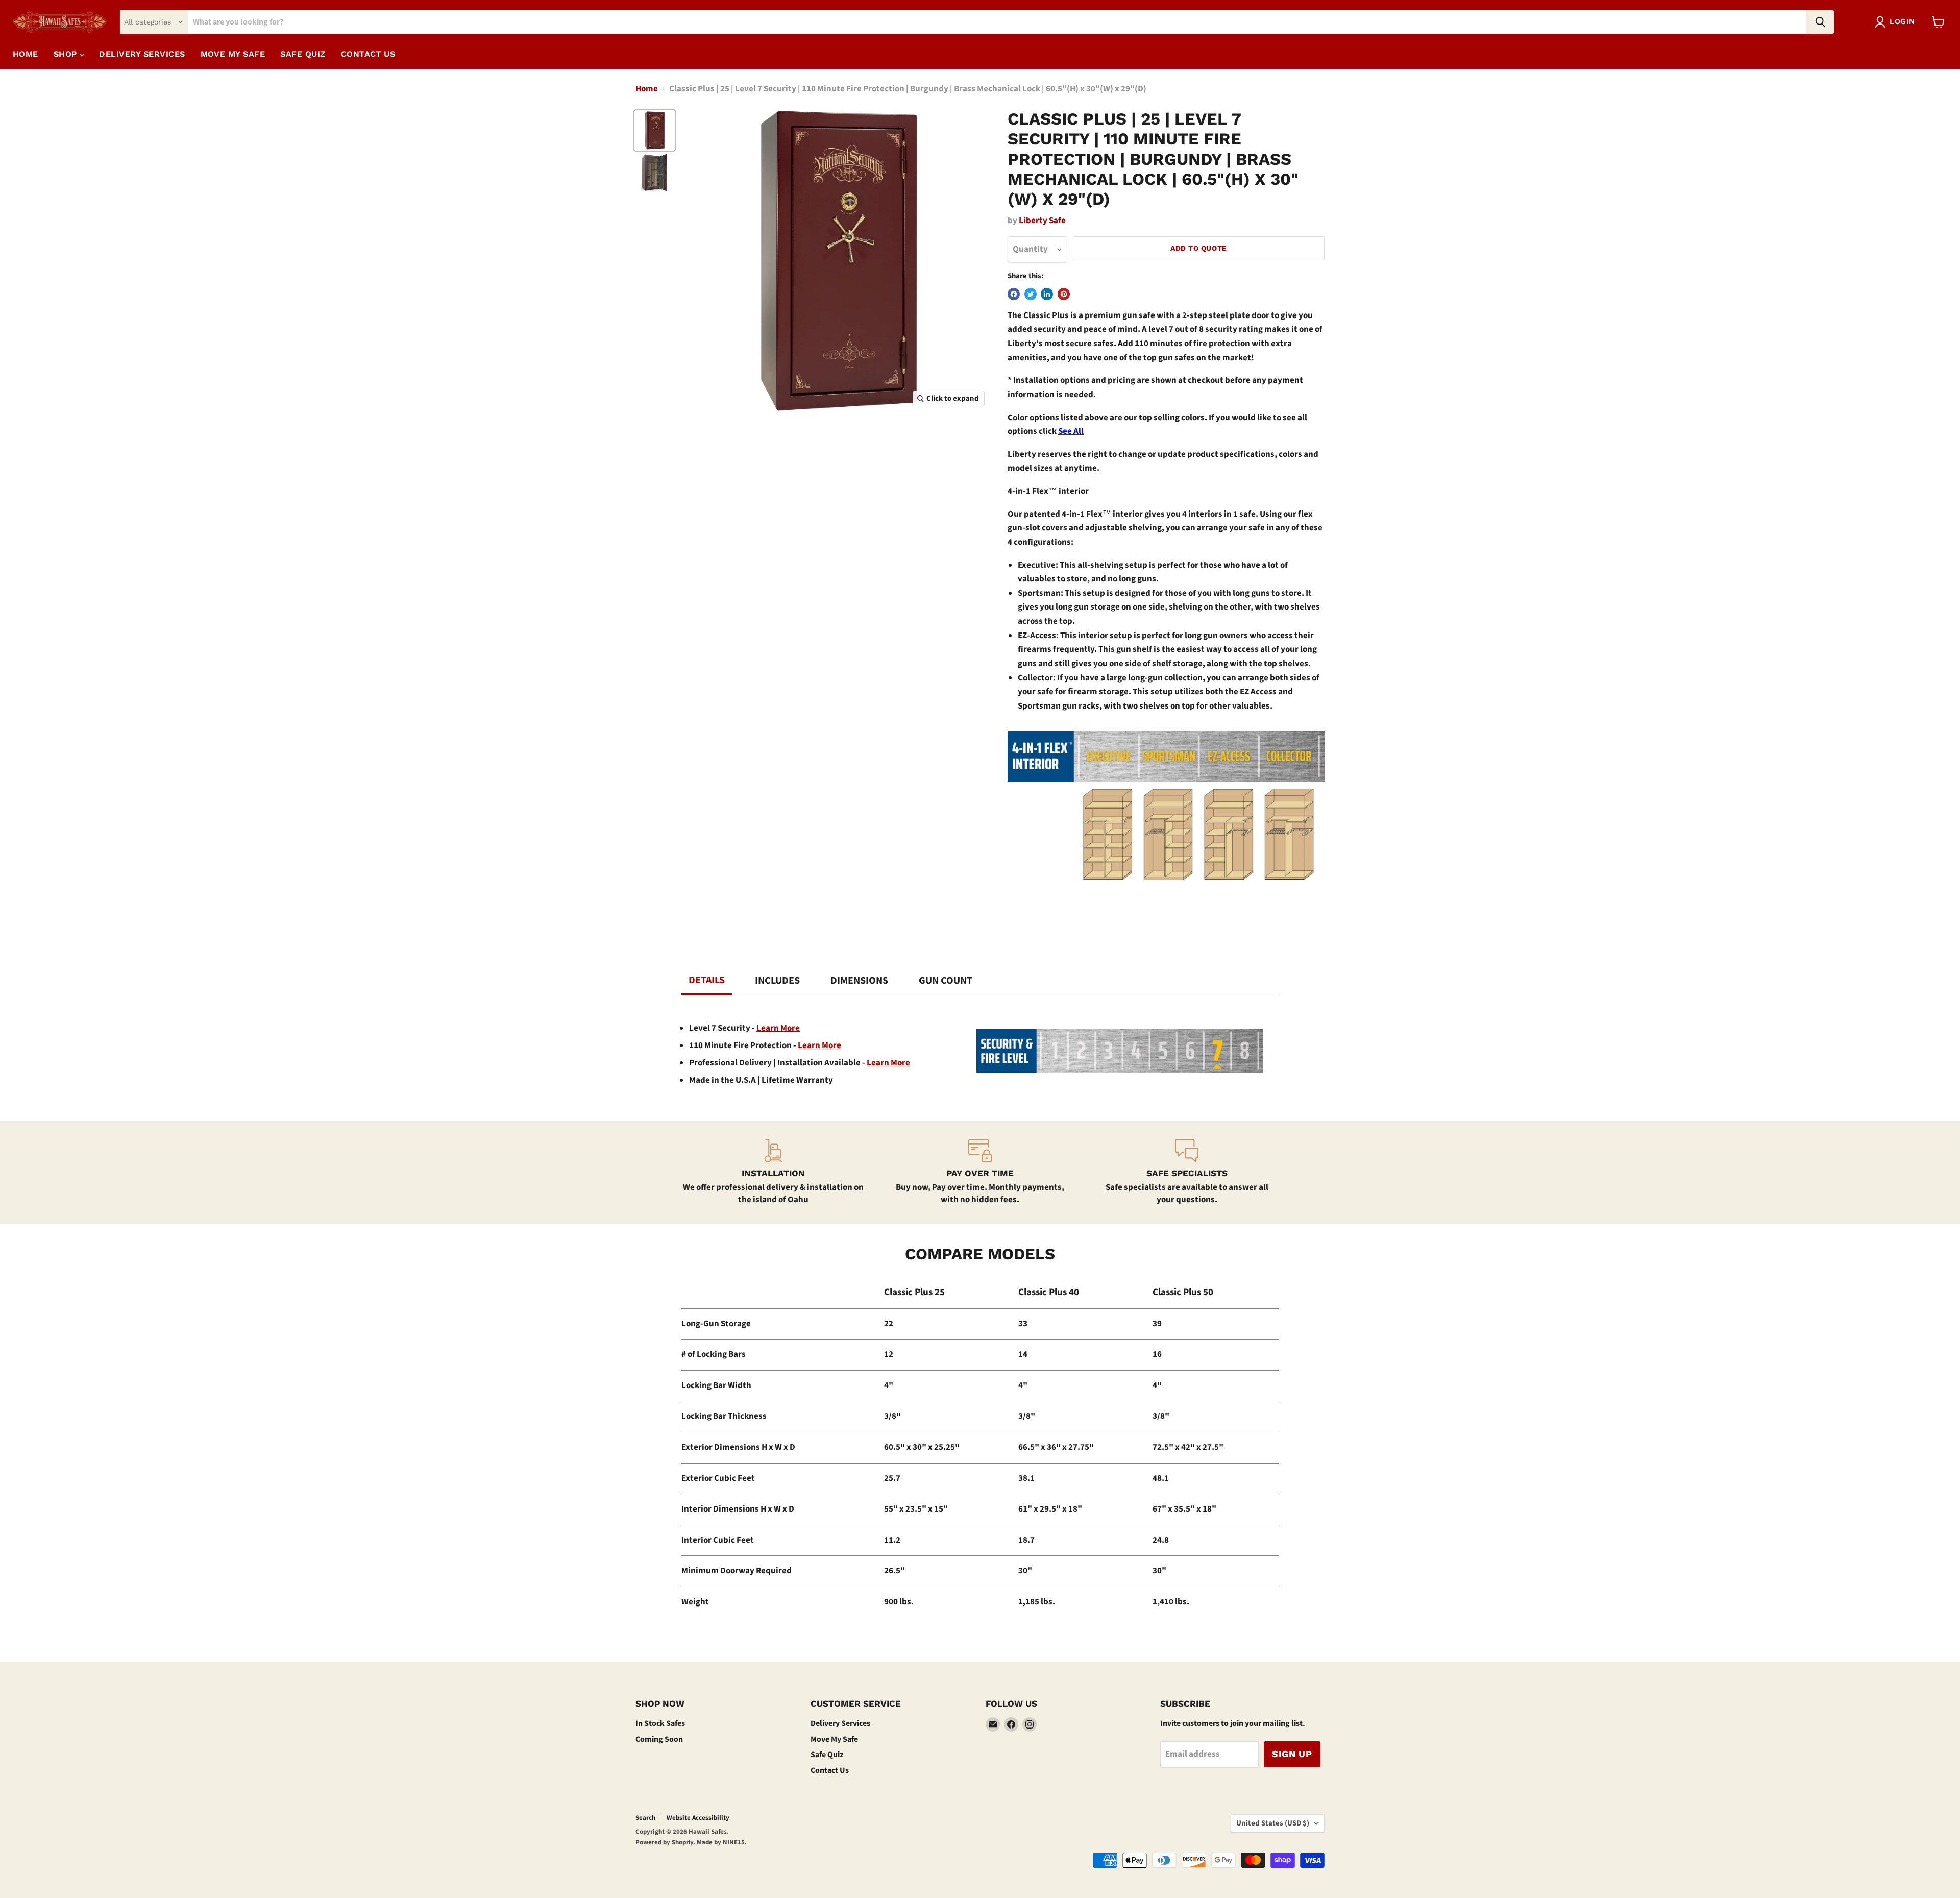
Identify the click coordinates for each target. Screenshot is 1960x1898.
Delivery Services (840, 1723)
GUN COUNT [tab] (946, 981)
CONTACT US (368, 54)
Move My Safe (834, 1739)
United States (1273, 1823)
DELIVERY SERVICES (142, 54)
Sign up (1292, 1754)
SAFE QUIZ (303, 54)
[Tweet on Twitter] (1031, 294)
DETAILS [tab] (707, 980)
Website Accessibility (698, 1818)
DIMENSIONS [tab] (859, 981)
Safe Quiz (827, 1755)
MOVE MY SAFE (233, 54)
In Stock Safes (660, 1723)
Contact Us (830, 1770)
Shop (67, 54)
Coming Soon (659, 1739)
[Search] (1820, 22)
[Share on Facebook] (1014, 294)
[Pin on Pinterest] (1064, 294)
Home (26, 54)
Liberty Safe (1042, 221)
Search (645, 1818)
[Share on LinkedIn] (1047, 294)
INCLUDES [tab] (777, 981)
